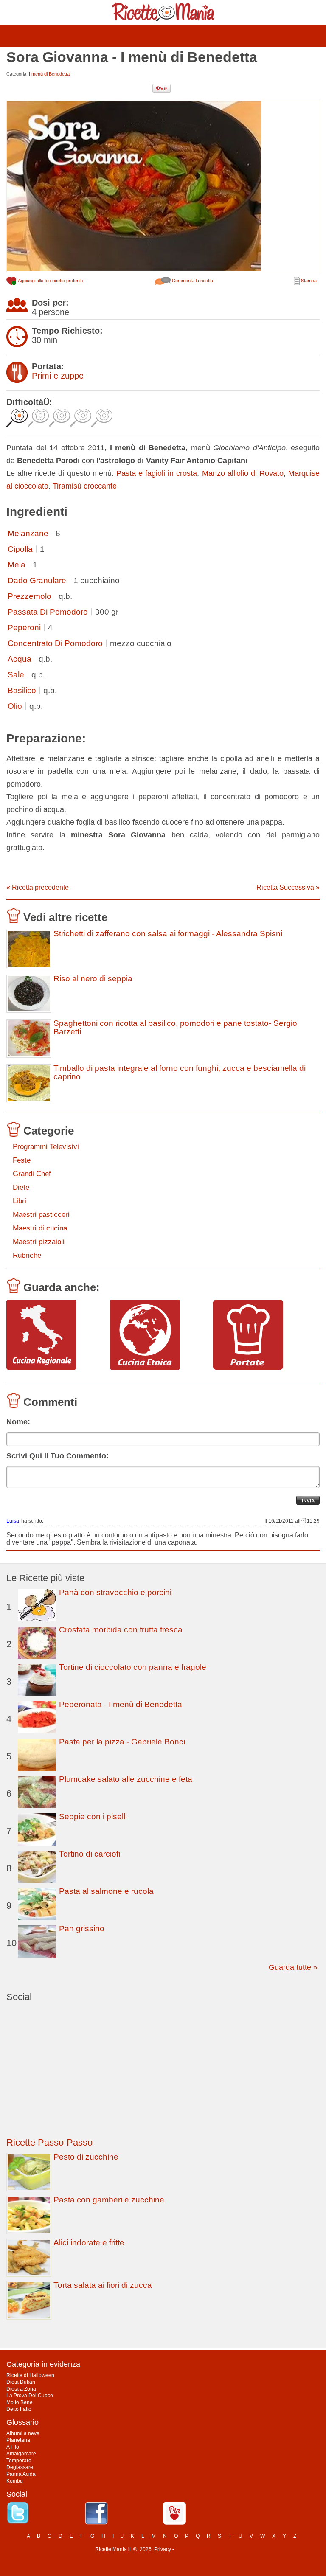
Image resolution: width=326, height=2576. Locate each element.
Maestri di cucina (40, 1228)
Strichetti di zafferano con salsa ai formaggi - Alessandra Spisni (168, 934)
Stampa (308, 281)
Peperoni (24, 628)
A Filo (13, 2447)
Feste (22, 1160)
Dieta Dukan (21, 2382)
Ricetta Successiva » (288, 887)
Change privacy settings (203, 2549)
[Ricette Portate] (262, 1335)
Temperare (19, 2461)
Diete (21, 1187)
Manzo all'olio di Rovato (243, 473)
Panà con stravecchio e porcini (115, 1592)
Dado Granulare (37, 580)
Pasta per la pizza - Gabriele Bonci (122, 1742)
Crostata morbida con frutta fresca (121, 1630)
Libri (20, 1201)
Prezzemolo (30, 596)
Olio (15, 706)
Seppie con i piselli (93, 1816)
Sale (16, 675)
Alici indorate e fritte (89, 2243)
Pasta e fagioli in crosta (157, 473)
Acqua (20, 659)
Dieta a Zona (21, 2389)
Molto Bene (20, 2402)
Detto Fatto (19, 2409)
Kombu (15, 2481)
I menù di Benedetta (49, 74)
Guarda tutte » (293, 1967)
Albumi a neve (23, 2433)
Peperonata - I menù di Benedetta (121, 1704)
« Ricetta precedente (38, 887)
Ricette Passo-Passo (49, 2142)
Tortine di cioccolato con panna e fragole (133, 1667)
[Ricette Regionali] (55, 1335)
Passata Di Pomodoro (48, 612)
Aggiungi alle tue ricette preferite (50, 281)
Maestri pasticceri (41, 1215)
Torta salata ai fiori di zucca (103, 2285)
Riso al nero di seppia (93, 979)
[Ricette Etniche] (159, 1335)
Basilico (22, 690)
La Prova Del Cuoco (30, 2396)
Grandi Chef (32, 1174)
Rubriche (27, 1255)
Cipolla (20, 549)
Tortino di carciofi (90, 1854)
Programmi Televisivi (46, 1147)
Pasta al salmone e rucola (106, 1891)
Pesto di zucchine (86, 2157)
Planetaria (18, 2440)
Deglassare (20, 2467)
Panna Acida (21, 2474)
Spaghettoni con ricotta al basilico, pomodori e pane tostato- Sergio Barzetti (175, 1028)
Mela (17, 565)
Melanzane (28, 533)
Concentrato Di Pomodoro (55, 643)
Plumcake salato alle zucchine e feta (126, 1779)
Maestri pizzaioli (39, 1242)
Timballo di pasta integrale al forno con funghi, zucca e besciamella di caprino (180, 1073)
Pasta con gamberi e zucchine (109, 2200)
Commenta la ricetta (192, 281)
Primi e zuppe (58, 376)
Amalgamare (21, 2454)
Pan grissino (82, 1928)
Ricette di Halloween (30, 2375)
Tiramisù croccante (85, 486)
